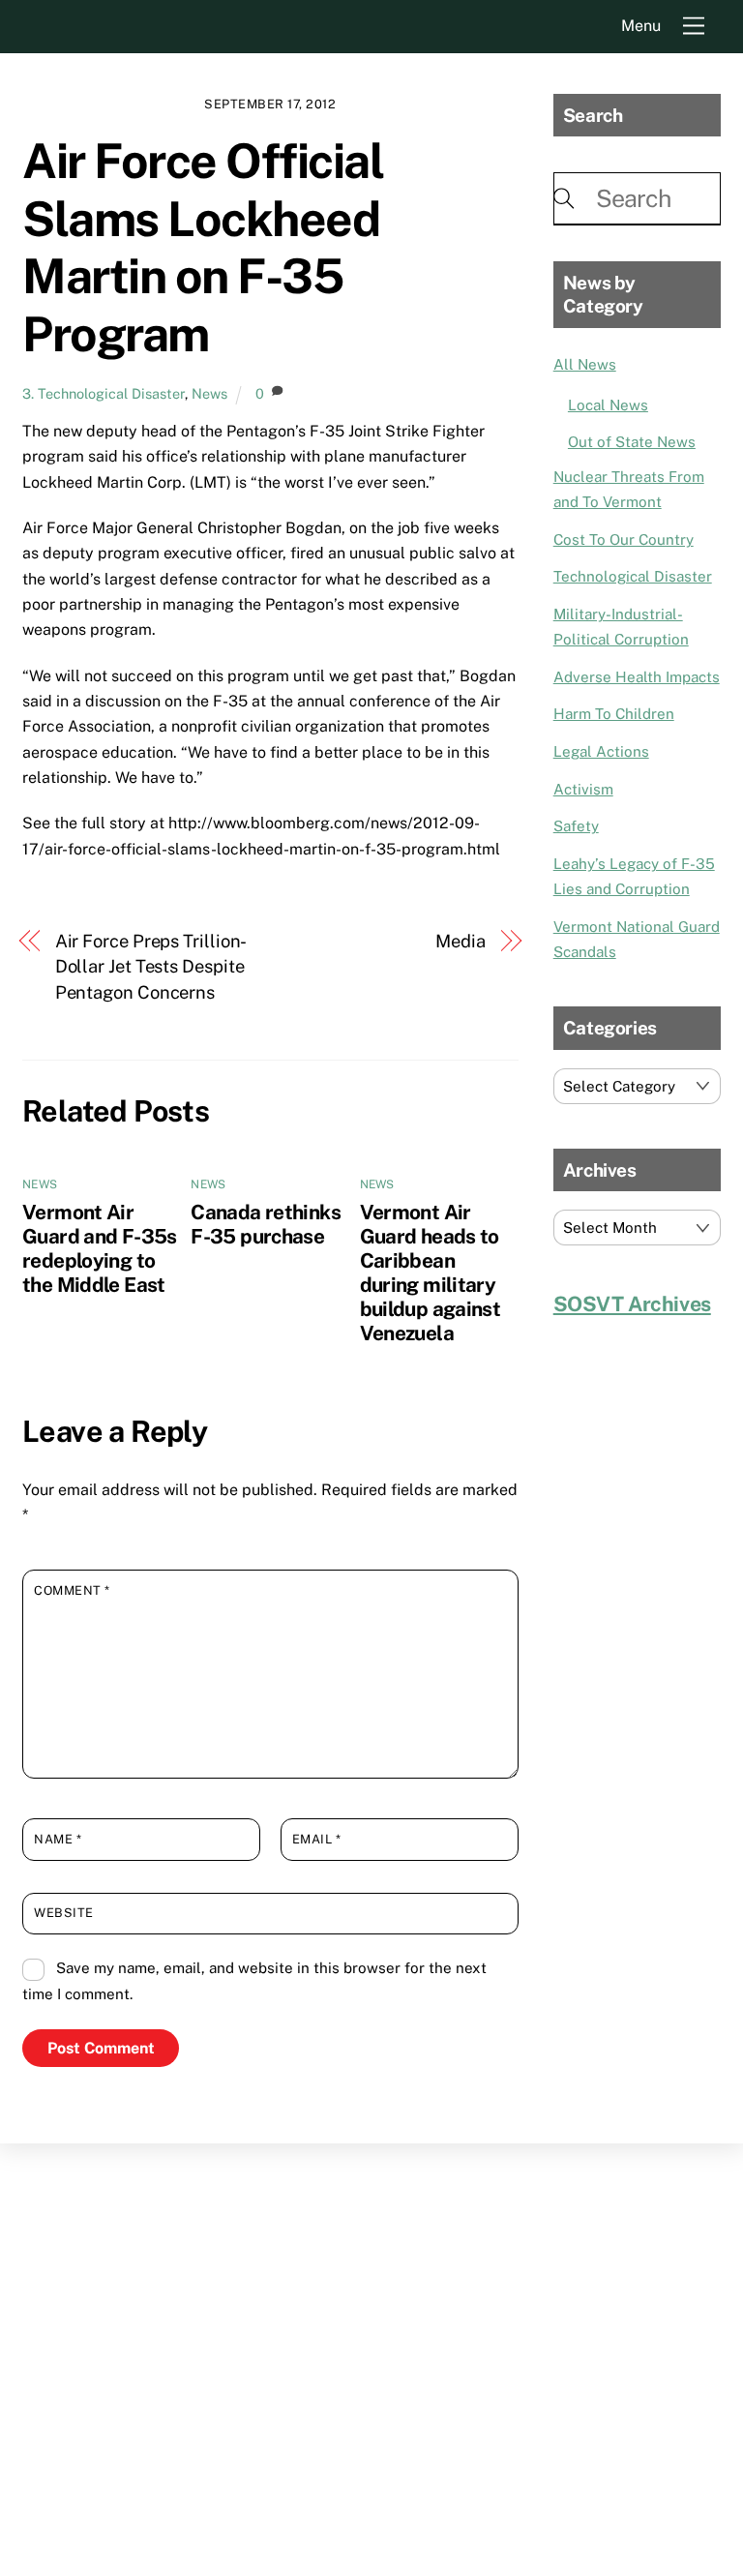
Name (58, 1839)
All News (585, 364)
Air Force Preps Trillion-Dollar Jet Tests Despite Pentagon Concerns (151, 967)
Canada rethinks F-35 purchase (266, 1224)
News (209, 393)
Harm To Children (614, 714)
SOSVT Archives (632, 1304)
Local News (608, 405)
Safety (576, 826)
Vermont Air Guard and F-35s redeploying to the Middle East (100, 1248)
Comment (72, 1590)
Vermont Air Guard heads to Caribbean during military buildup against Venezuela (431, 1273)
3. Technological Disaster (104, 393)
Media (461, 941)
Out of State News (632, 442)
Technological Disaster (633, 576)
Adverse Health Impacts (637, 677)
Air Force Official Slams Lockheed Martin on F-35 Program (203, 247)
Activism (583, 789)
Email (317, 1839)
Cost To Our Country (624, 539)
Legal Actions (601, 751)
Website (64, 1913)
